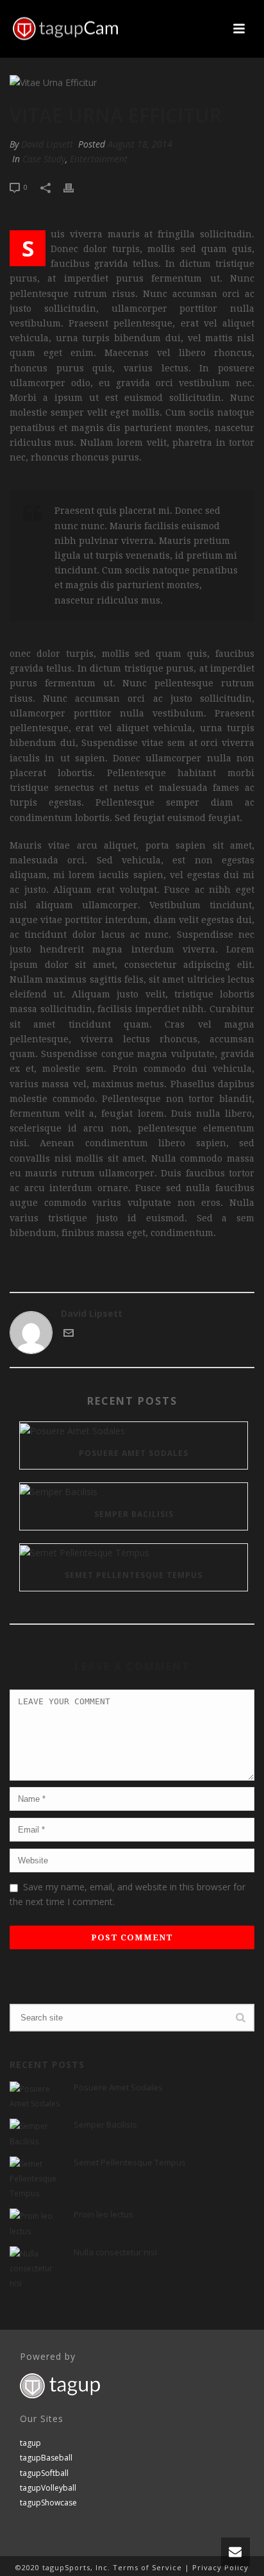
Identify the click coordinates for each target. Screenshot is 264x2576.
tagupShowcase (48, 2503)
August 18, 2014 (140, 144)
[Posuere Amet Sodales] (134, 1430)
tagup (30, 2443)
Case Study (44, 159)
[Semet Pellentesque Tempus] (134, 1552)
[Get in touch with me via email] (69, 1335)
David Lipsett (47, 144)
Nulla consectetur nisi (115, 2252)
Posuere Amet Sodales (134, 1453)
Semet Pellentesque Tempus (134, 1575)
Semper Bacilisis (134, 1514)
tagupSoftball (44, 2473)
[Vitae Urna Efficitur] (132, 82)
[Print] (75, 186)
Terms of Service (147, 2567)
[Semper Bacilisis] (134, 1491)
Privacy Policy (220, 2567)
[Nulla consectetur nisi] (35, 2269)
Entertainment (99, 159)
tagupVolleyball (48, 2488)
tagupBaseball (46, 2458)
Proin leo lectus (103, 2214)
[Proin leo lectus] (35, 2223)
